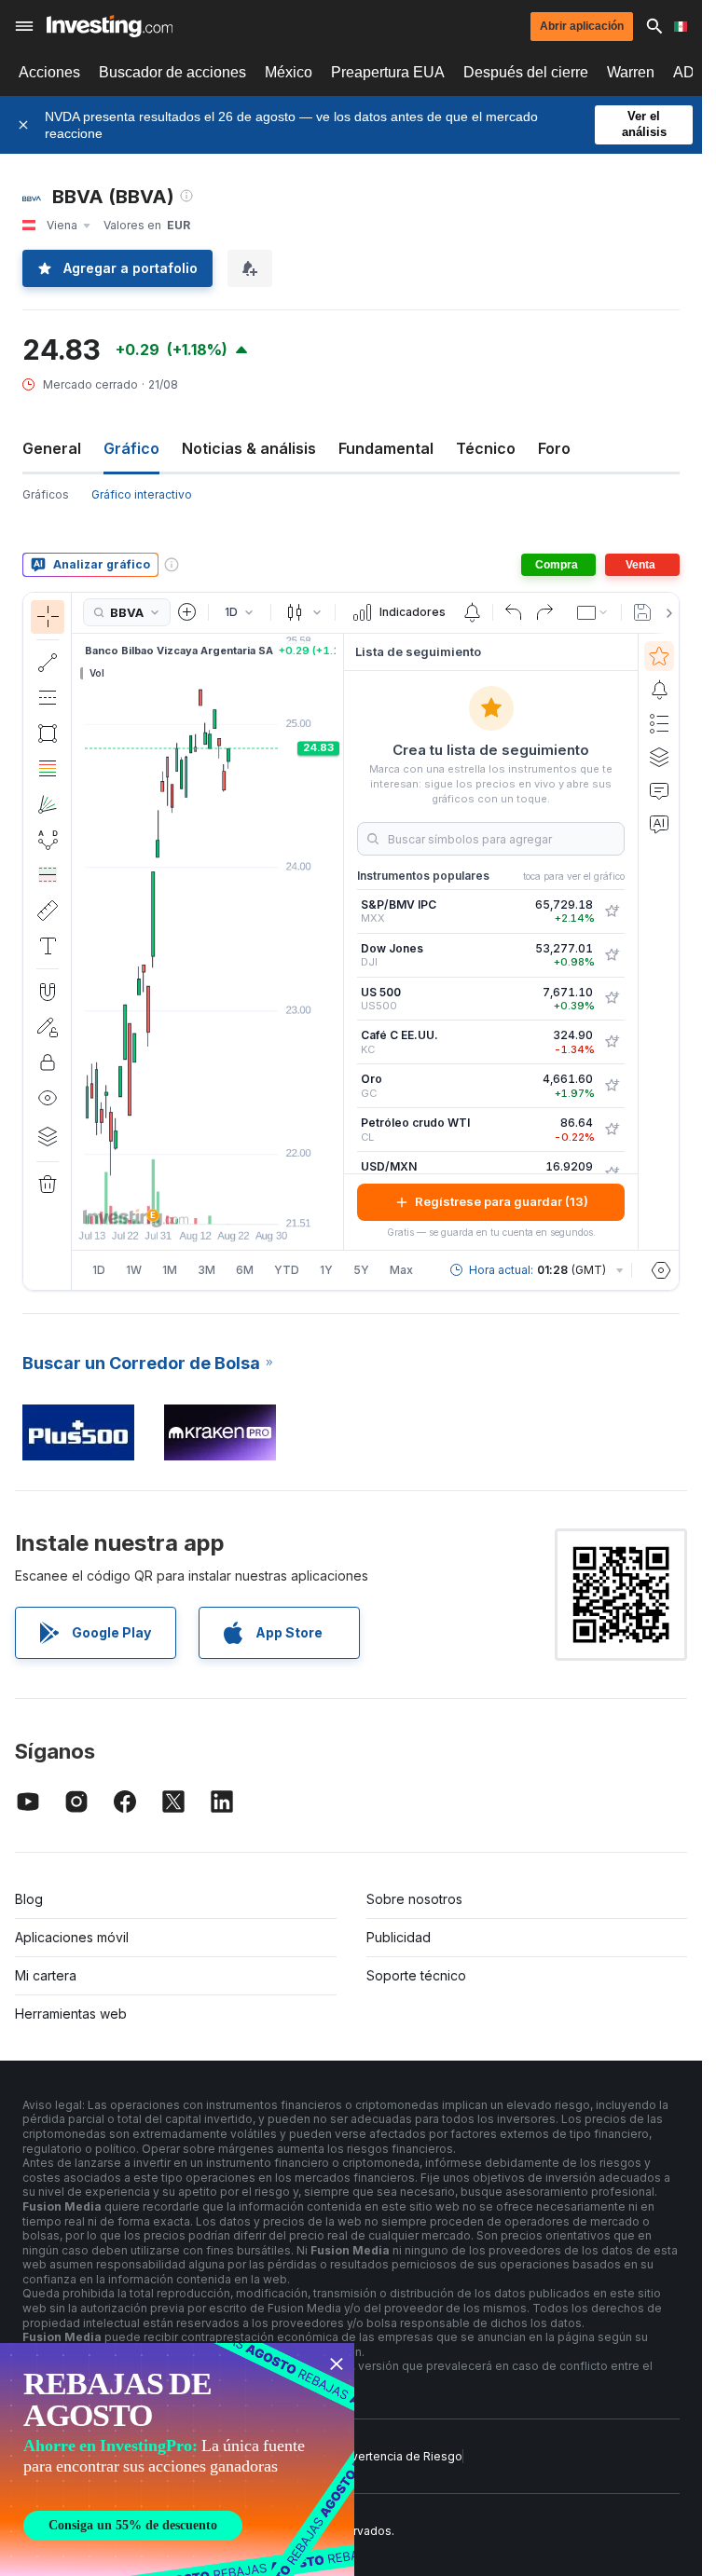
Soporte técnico (416, 1975)
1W (134, 1270)
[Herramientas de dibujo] (77, 941)
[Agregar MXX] (612, 911)
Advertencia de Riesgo (399, 2456)
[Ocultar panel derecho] (337, 941)
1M (170, 1270)
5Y (361, 1270)
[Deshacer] (514, 612)
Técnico (486, 448)
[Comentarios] (659, 790)
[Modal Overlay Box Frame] (177, 2460)
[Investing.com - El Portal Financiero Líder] (110, 26)
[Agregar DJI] (612, 955)
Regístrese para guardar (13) (502, 1201)
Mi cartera (46, 1975)
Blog (29, 1899)
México (289, 72)
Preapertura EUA (388, 72)
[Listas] (659, 723)
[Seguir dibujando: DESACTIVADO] (48, 1027)
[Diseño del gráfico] (593, 612)
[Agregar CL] (612, 1130)
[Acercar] (183, 1200)
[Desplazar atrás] (208, 1200)
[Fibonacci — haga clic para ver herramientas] (48, 769)
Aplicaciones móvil (72, 1937)
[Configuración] (661, 1270)
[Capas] (48, 1136)
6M (245, 1270)
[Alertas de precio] (472, 612)
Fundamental (386, 448)
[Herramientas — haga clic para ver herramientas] (48, 911)
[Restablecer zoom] (258, 1200)
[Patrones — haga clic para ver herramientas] (48, 840)
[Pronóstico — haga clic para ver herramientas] (48, 875)
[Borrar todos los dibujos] (48, 1185)
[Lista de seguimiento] (659, 656)
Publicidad (399, 1937)
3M (207, 1270)
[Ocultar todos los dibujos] (48, 1098)
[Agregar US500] (612, 998)
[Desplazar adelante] (233, 1200)
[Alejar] (158, 1200)
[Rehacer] (544, 612)
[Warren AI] (659, 824)
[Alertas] (659, 690)
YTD (287, 1270)
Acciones (49, 72)
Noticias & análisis (249, 448)
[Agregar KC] (612, 1042)
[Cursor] (48, 617)
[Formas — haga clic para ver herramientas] (48, 733)
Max (401, 1270)
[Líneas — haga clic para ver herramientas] (48, 663)
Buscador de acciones (172, 72)
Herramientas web (71, 2014)
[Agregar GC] (612, 1086)
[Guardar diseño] (642, 612)
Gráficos (46, 494)
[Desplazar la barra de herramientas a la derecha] (666, 613)
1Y (326, 1270)
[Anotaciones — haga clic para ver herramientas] (48, 946)
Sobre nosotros (414, 1899)
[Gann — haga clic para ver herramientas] (48, 804)
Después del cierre (526, 72)
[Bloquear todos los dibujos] (48, 1062)
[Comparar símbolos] (187, 612)
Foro (554, 448)
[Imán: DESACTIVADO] (48, 992)
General (52, 448)
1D (99, 1270)
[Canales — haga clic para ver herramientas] (48, 698)
